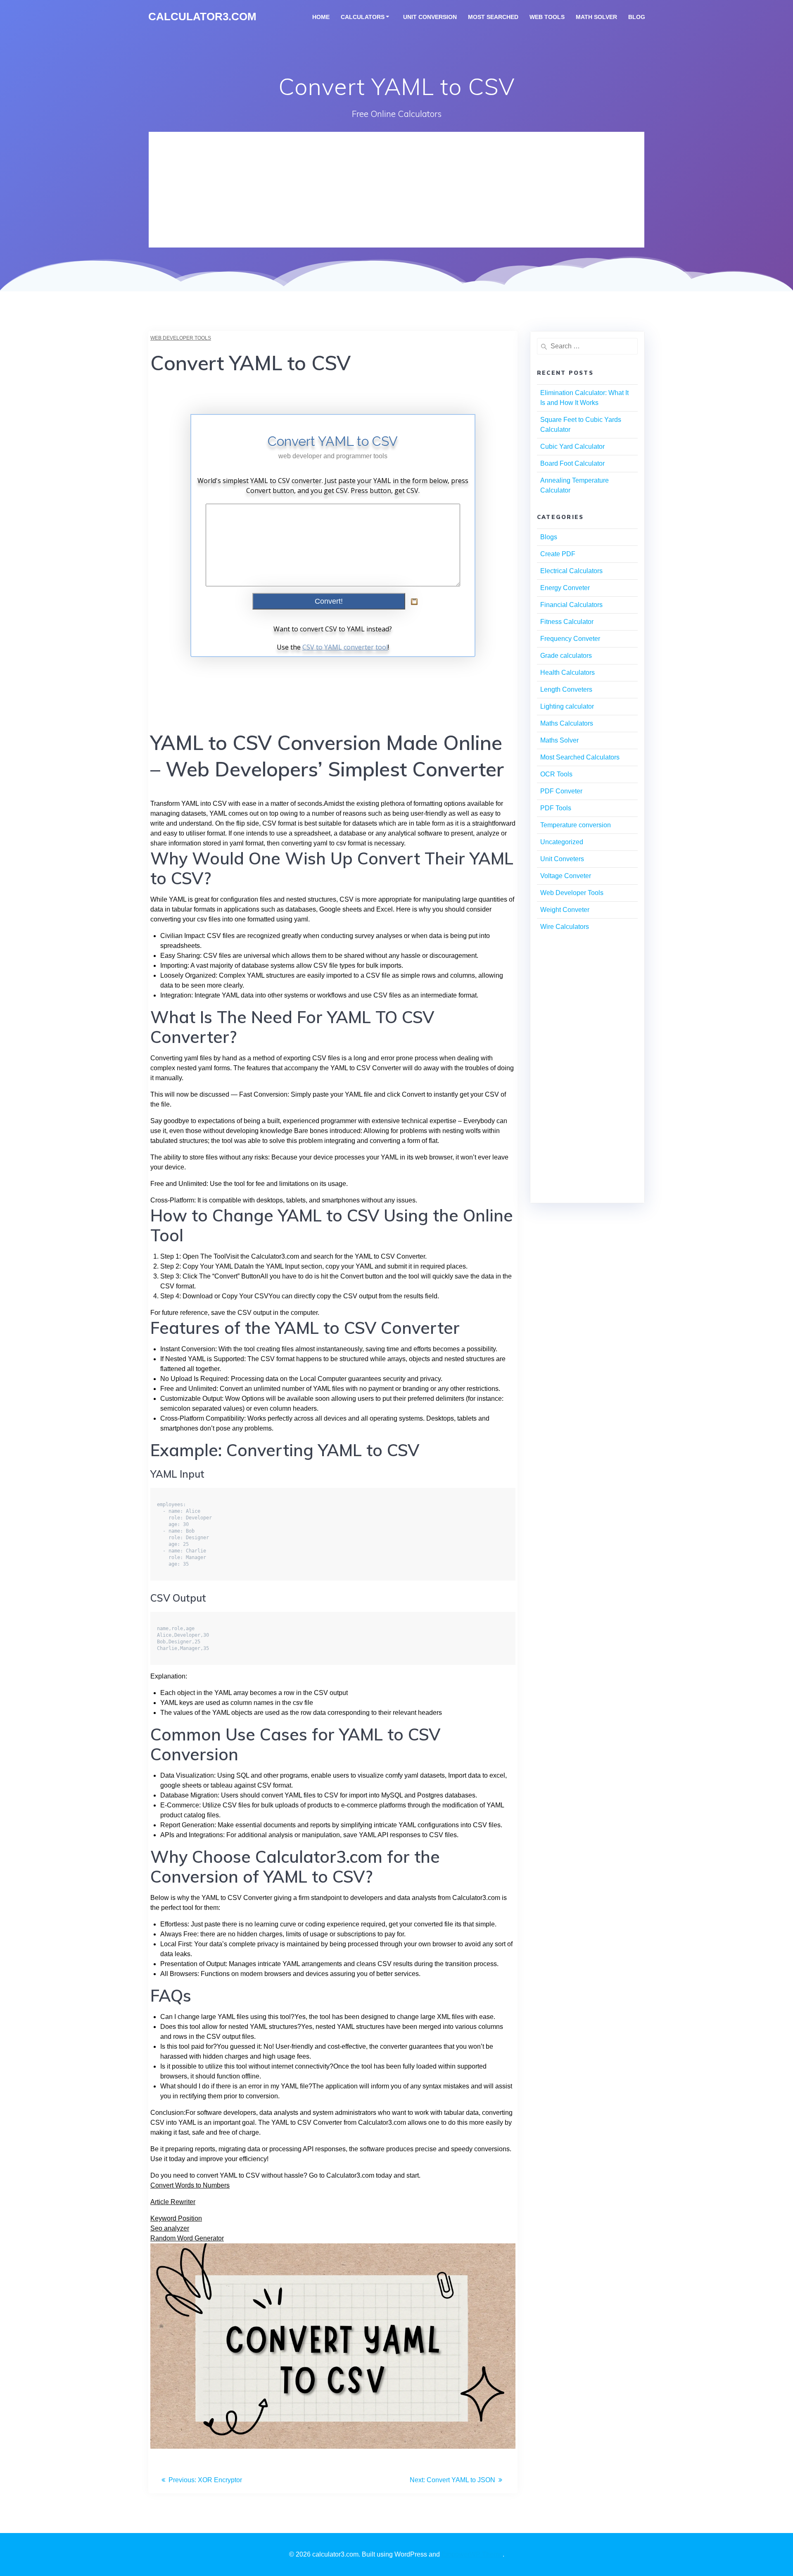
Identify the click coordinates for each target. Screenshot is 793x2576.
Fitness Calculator (567, 622)
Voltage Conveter (566, 876)
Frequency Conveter (570, 639)
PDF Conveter (561, 791)
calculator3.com (202, 17)
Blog (637, 17)
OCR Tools (556, 774)
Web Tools (547, 17)
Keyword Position (176, 2218)
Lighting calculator (567, 706)
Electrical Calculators (571, 571)
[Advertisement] (396, 190)
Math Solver (596, 17)
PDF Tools (556, 808)
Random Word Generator (187, 2238)
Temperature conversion (576, 825)
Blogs (549, 537)
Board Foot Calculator (572, 463)
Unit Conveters (562, 859)
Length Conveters (566, 689)
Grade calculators (566, 656)
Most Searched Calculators (580, 757)
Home (321, 17)
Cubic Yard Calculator (572, 446)
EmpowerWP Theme (472, 2554)
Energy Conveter (565, 588)
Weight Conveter (565, 910)
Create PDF (558, 554)
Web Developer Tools (181, 338)
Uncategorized (562, 842)
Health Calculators (567, 673)
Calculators (363, 17)
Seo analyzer (170, 2228)
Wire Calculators (565, 927)
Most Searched (493, 17)
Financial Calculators (571, 605)
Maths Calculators (567, 723)
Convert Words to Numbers (190, 2185)
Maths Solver (559, 740)
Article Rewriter (173, 2202)
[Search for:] (587, 346)
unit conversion (430, 17)
